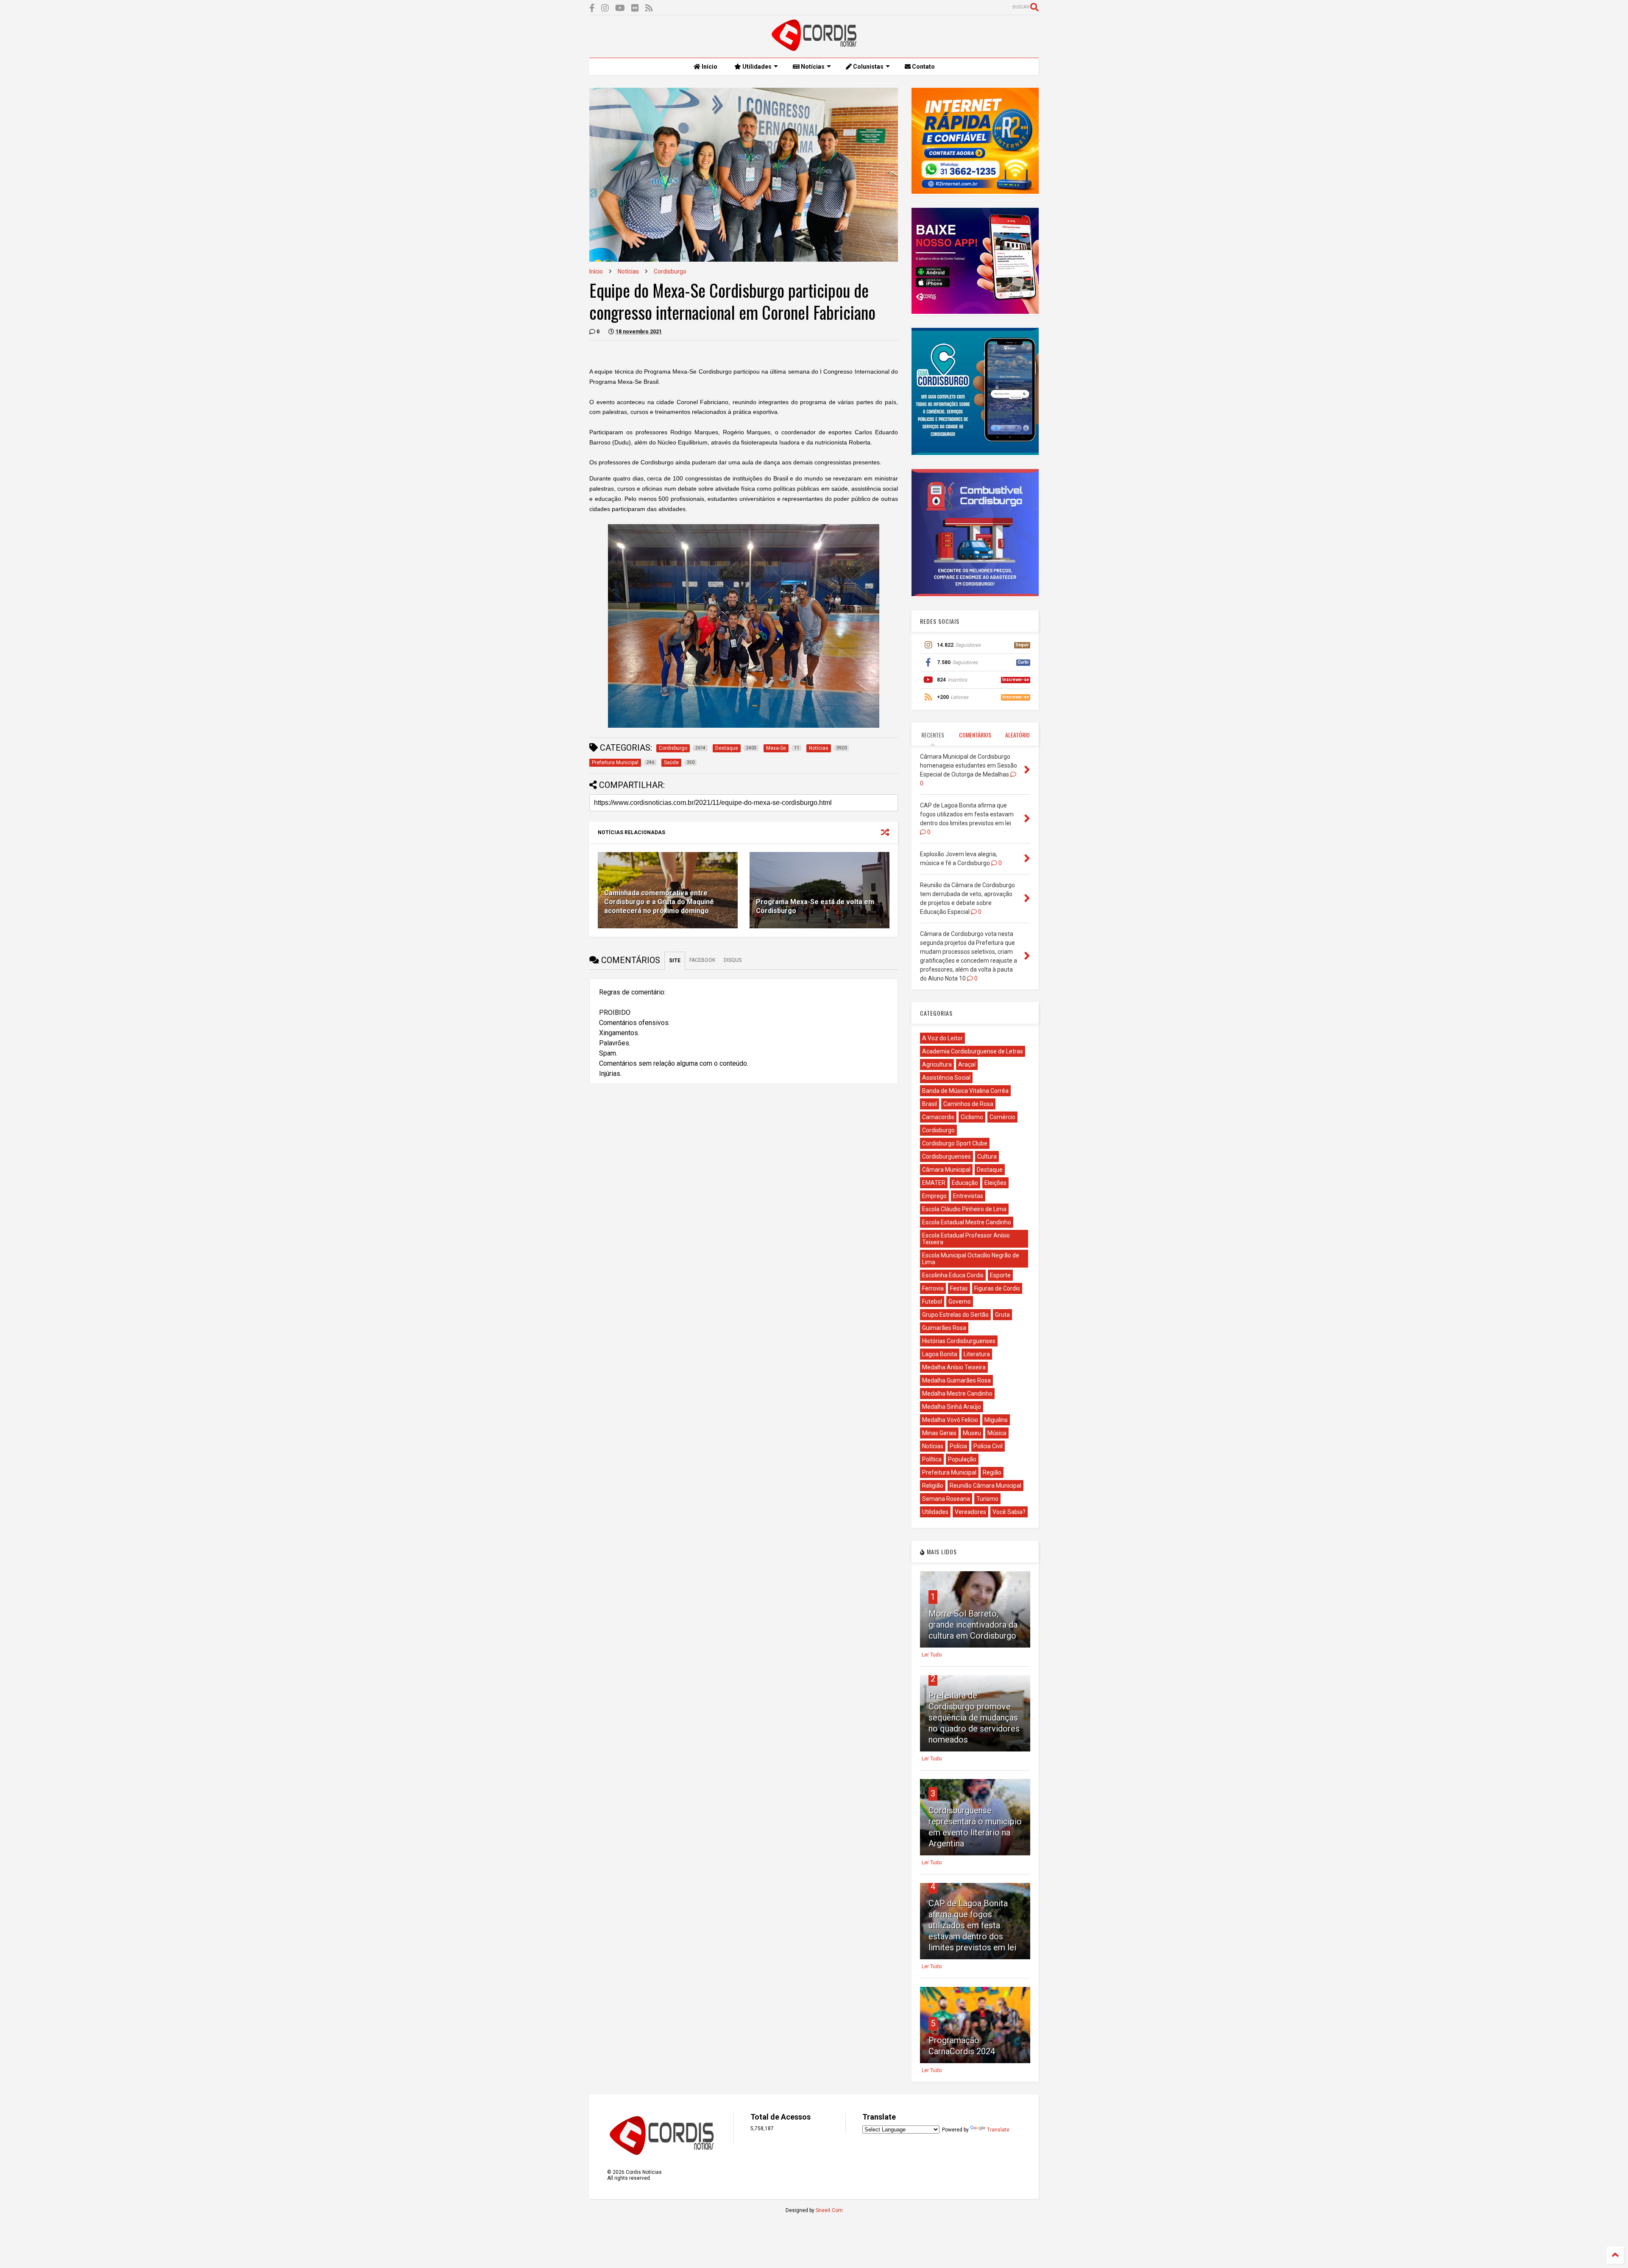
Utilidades (756, 67)
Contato (923, 67)
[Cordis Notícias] (814, 47)
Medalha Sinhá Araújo (952, 1407)
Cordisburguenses (946, 1156)
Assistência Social (946, 1078)
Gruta (1002, 1315)
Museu (972, 1433)
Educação (965, 1183)
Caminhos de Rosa (968, 1104)
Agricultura (937, 1064)
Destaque (990, 1170)
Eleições (995, 1183)
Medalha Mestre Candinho (957, 1394)
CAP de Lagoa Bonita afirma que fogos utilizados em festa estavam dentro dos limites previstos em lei (972, 1925)
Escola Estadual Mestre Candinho (967, 1222)
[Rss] (649, 8)
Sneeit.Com (829, 2210)
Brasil (930, 1104)
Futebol (932, 1302)
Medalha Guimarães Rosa (956, 1380)
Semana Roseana (946, 1499)
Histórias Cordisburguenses (959, 1341)
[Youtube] (620, 8)
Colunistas (868, 67)
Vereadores (970, 1512)
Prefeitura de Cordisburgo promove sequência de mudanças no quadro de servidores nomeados (974, 1718)
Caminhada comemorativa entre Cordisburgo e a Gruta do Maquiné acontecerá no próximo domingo (659, 902)
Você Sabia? (1009, 1512)
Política (932, 1459)
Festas (959, 1288)
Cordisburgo (670, 271)
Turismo (987, 1499)
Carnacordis (938, 1117)
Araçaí (967, 1064)
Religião (933, 1486)
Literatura (977, 1354)
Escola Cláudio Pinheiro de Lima (964, 1209)
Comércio (1002, 1117)
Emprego (934, 1196)
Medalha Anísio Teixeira (954, 1367)
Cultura (987, 1156)
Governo (960, 1302)
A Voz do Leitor (942, 1038)
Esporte (1000, 1275)
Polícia (958, 1446)
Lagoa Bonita (940, 1354)
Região (992, 1472)
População (962, 1459)
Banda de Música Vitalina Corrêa (965, 1091)
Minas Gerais (939, 1433)
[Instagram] (605, 8)
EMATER (934, 1183)
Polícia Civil (988, 1446)
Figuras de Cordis (997, 1288)
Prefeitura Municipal (949, 1472)
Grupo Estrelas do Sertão (955, 1315)
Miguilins (996, 1420)
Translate (998, 2130)
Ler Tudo (932, 1655)
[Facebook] (592, 8)
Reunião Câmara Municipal (985, 1486)
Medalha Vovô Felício (950, 1420)
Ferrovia (933, 1288)
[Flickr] (635, 8)
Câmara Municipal (946, 1170)
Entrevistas (968, 1196)
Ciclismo (972, 1117)
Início (709, 67)
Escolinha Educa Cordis (953, 1275)
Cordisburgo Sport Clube (955, 1143)
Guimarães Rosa (944, 1328)
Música (997, 1433)
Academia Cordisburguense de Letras (973, 1051)
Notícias (812, 67)
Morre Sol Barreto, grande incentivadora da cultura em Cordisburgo (973, 1625)
